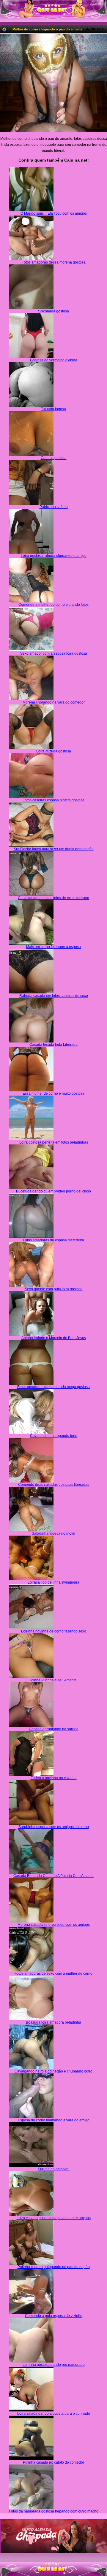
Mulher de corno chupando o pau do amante (47, 29)
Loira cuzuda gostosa (54, 751)
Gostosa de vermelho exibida (54, 360)
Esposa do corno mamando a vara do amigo (54, 2120)
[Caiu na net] (53, 11)
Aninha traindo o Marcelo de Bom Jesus (54, 1338)
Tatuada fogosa (53, 409)
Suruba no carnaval (54, 2169)
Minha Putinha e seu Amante (53, 1680)
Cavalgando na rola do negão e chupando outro (53, 2071)
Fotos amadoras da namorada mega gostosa (53, 1387)
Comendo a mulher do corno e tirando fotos (53, 605)
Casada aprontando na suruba (54, 1729)
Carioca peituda (54, 458)
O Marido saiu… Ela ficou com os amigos (54, 213)
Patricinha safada (54, 507)
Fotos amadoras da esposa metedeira (53, 1240)
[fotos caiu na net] (53, 2574)
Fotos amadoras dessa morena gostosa (54, 262)
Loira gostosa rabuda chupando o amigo (54, 556)
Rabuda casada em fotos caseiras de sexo (54, 996)
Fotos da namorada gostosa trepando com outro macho (54, 2511)
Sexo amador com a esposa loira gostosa (54, 653)
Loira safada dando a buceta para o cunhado (54, 2414)
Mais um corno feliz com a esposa (53, 947)
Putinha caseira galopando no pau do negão (54, 2267)
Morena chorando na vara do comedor (54, 702)
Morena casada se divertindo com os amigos (54, 1925)
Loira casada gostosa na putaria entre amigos (54, 2218)
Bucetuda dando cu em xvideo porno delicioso (53, 1191)
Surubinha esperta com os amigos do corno (54, 1827)
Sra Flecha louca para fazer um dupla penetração (54, 849)
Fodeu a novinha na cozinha (54, 1778)
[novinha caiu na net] (53, 2564)
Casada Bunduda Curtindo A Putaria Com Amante (53, 1876)
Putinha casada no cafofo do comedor (53, 2462)
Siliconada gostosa (53, 311)
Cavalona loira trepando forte (54, 1436)
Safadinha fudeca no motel (53, 1533)
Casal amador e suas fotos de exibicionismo (53, 898)
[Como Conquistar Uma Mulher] (53, 2536)
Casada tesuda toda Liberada (53, 1045)
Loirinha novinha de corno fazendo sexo (54, 1631)
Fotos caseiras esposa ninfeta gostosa (53, 800)
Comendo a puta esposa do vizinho (54, 2316)
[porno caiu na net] (53, 2569)
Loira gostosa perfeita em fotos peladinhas (54, 1142)
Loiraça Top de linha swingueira (53, 1582)
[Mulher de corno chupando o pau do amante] (53, 83)
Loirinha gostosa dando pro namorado (54, 2365)
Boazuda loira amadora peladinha (53, 2022)
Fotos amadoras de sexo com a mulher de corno (53, 1974)
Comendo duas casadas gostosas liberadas (54, 1485)
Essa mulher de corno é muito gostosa (53, 1093)
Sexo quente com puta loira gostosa (54, 1289)
